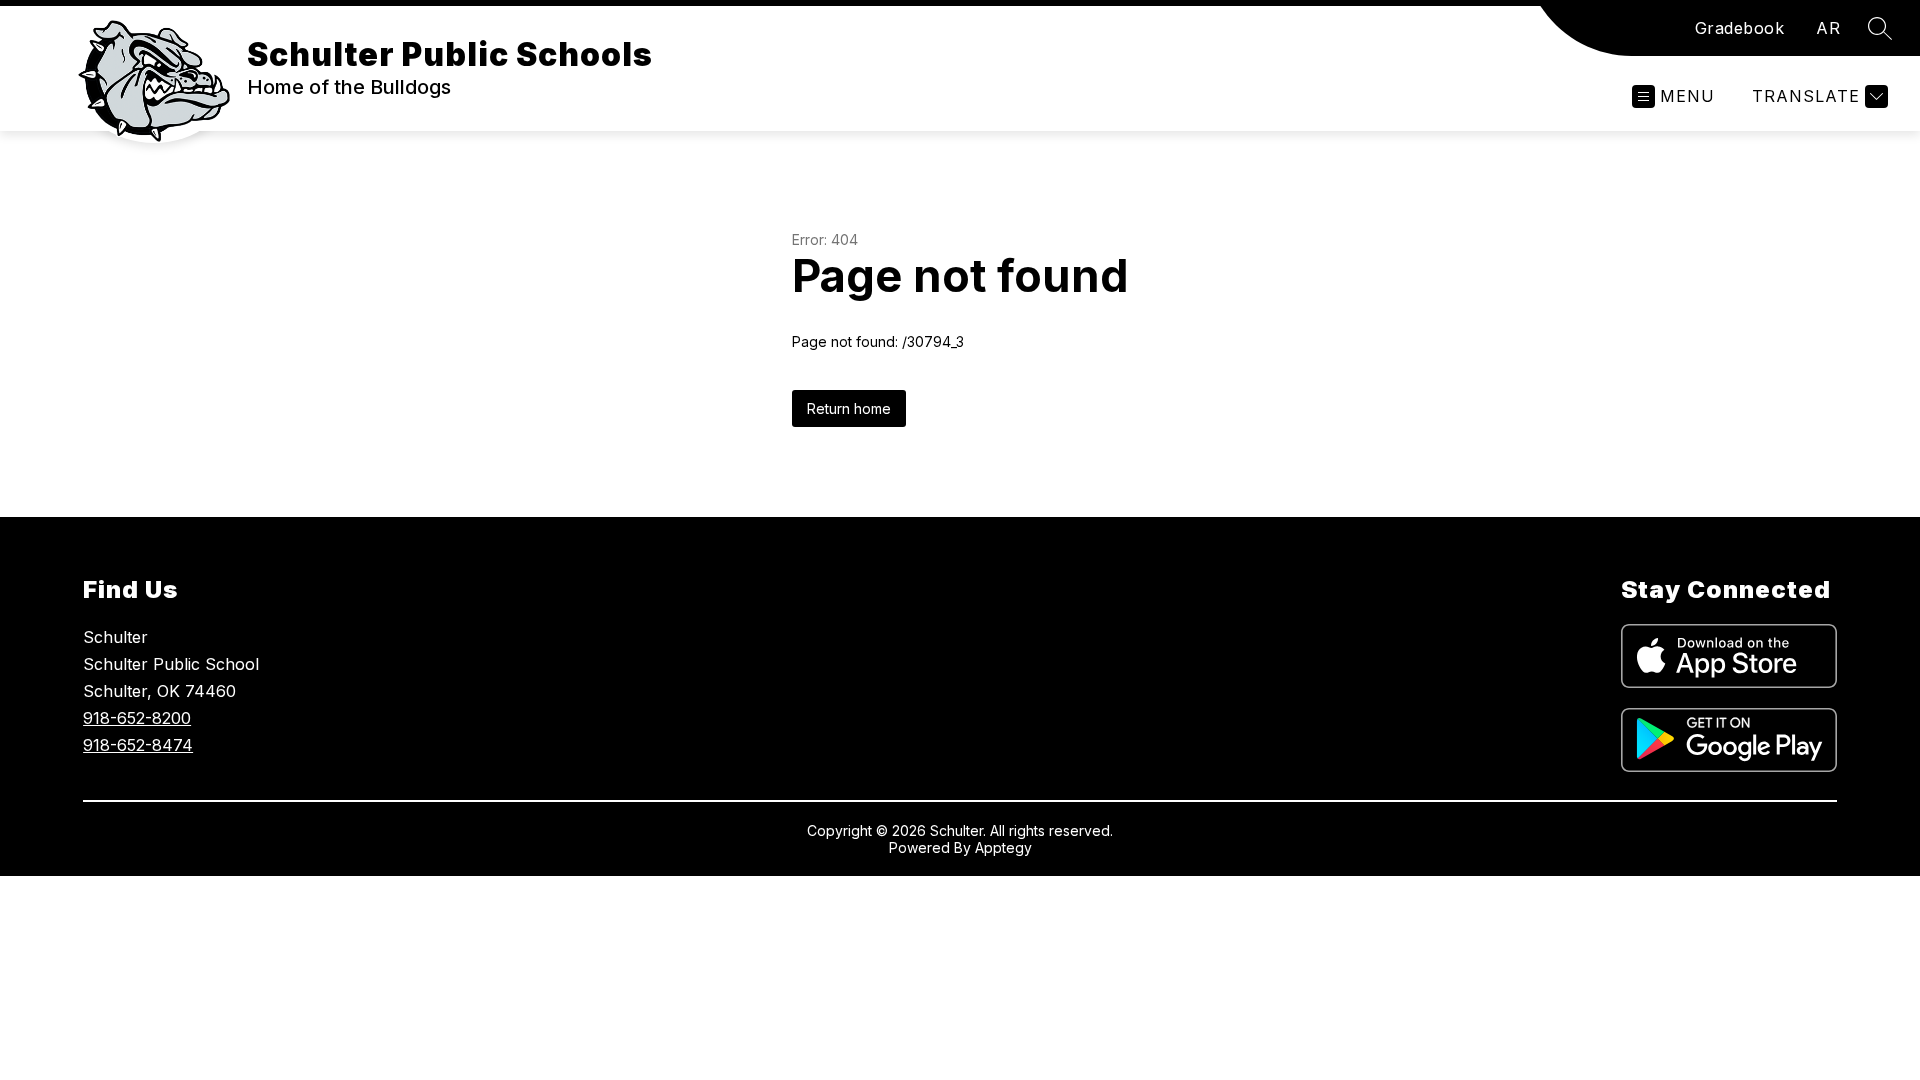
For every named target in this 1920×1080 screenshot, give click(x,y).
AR (1828, 28)
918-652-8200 (137, 718)
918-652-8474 (138, 745)
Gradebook (1740, 28)
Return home (849, 408)
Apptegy (1003, 847)
